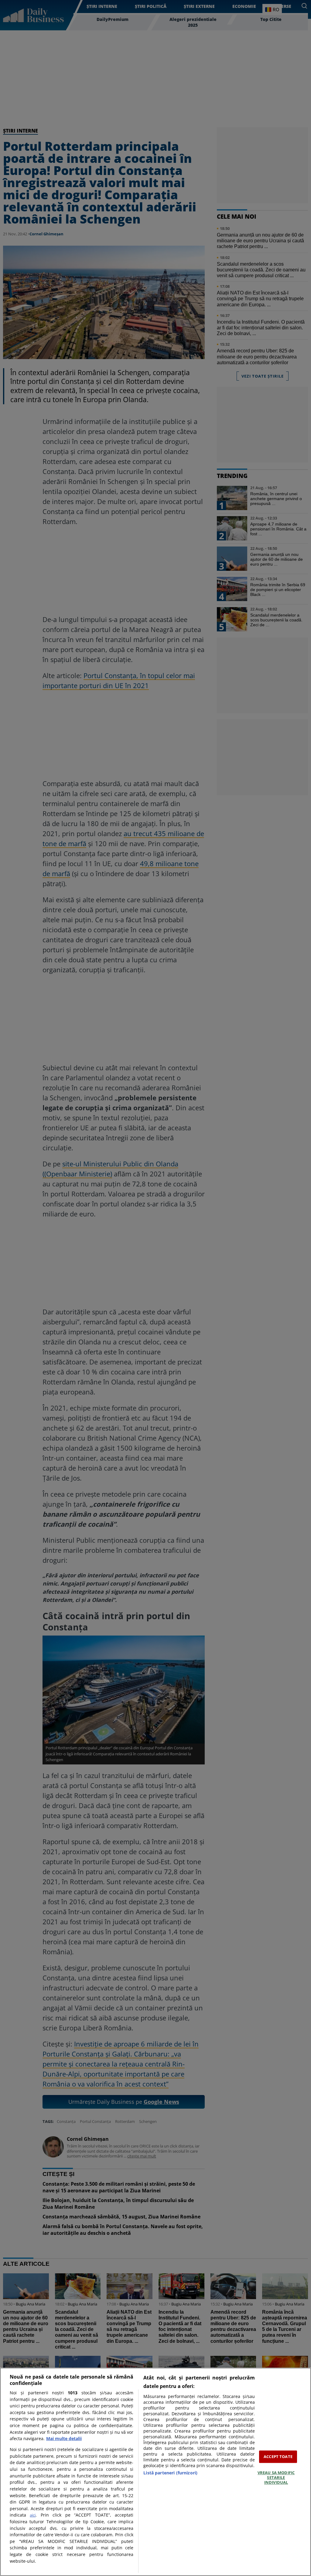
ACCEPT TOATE (278, 2457)
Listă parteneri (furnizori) (170, 2473)
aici (33, 2515)
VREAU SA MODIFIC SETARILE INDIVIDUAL (276, 2478)
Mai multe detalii (64, 2438)
